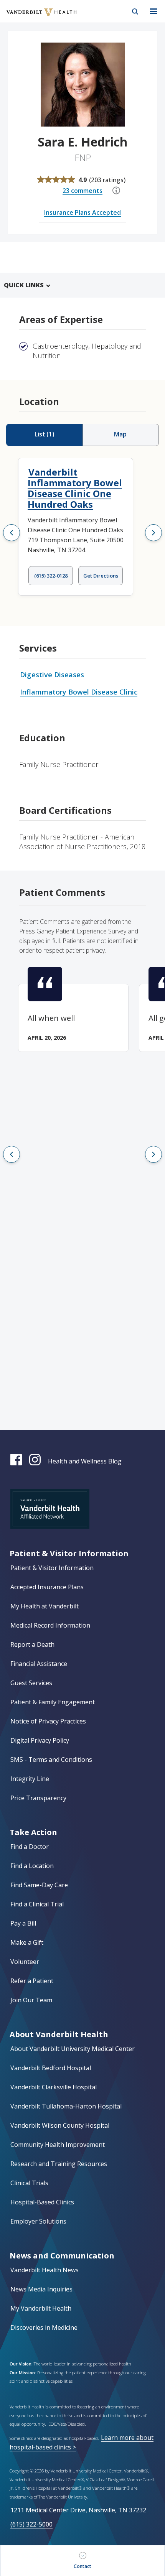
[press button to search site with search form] (135, 12)
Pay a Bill (23, 1923)
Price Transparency (38, 1798)
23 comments (82, 191)
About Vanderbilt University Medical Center (73, 2049)
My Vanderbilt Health (41, 2308)
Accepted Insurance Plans (47, 1587)
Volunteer (25, 1962)
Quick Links (24, 285)
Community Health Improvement (58, 2145)
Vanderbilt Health (33, 17)
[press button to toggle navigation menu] (153, 12)
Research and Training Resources (59, 2164)
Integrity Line (30, 1779)
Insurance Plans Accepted (82, 212)
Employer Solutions (38, 2221)
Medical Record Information (50, 1625)
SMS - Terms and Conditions (51, 1760)
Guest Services (31, 1683)
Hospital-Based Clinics (42, 2202)
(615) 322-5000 (31, 2524)
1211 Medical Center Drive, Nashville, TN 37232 (78, 2510)
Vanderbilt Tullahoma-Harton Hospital (66, 2106)
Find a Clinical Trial (37, 1904)
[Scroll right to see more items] (153, 533)
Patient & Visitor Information (52, 1568)
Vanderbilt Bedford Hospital (51, 2068)
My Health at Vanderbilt (45, 1606)
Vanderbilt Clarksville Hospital (54, 2087)
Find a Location (32, 1866)
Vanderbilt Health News (45, 2270)
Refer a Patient (32, 1981)
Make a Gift (27, 1942)
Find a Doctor (30, 1847)
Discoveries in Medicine (44, 2327)
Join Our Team (31, 2000)
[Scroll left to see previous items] (12, 533)
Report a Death (32, 1644)
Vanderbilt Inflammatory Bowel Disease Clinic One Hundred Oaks (75, 488)
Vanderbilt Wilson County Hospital (60, 2125)
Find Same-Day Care (39, 1885)
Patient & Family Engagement (53, 1702)
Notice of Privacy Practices (48, 1721)
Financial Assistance (39, 1664)
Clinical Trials (29, 2183)
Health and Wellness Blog (85, 1461)
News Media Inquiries (41, 2289)
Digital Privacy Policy (40, 1740)
